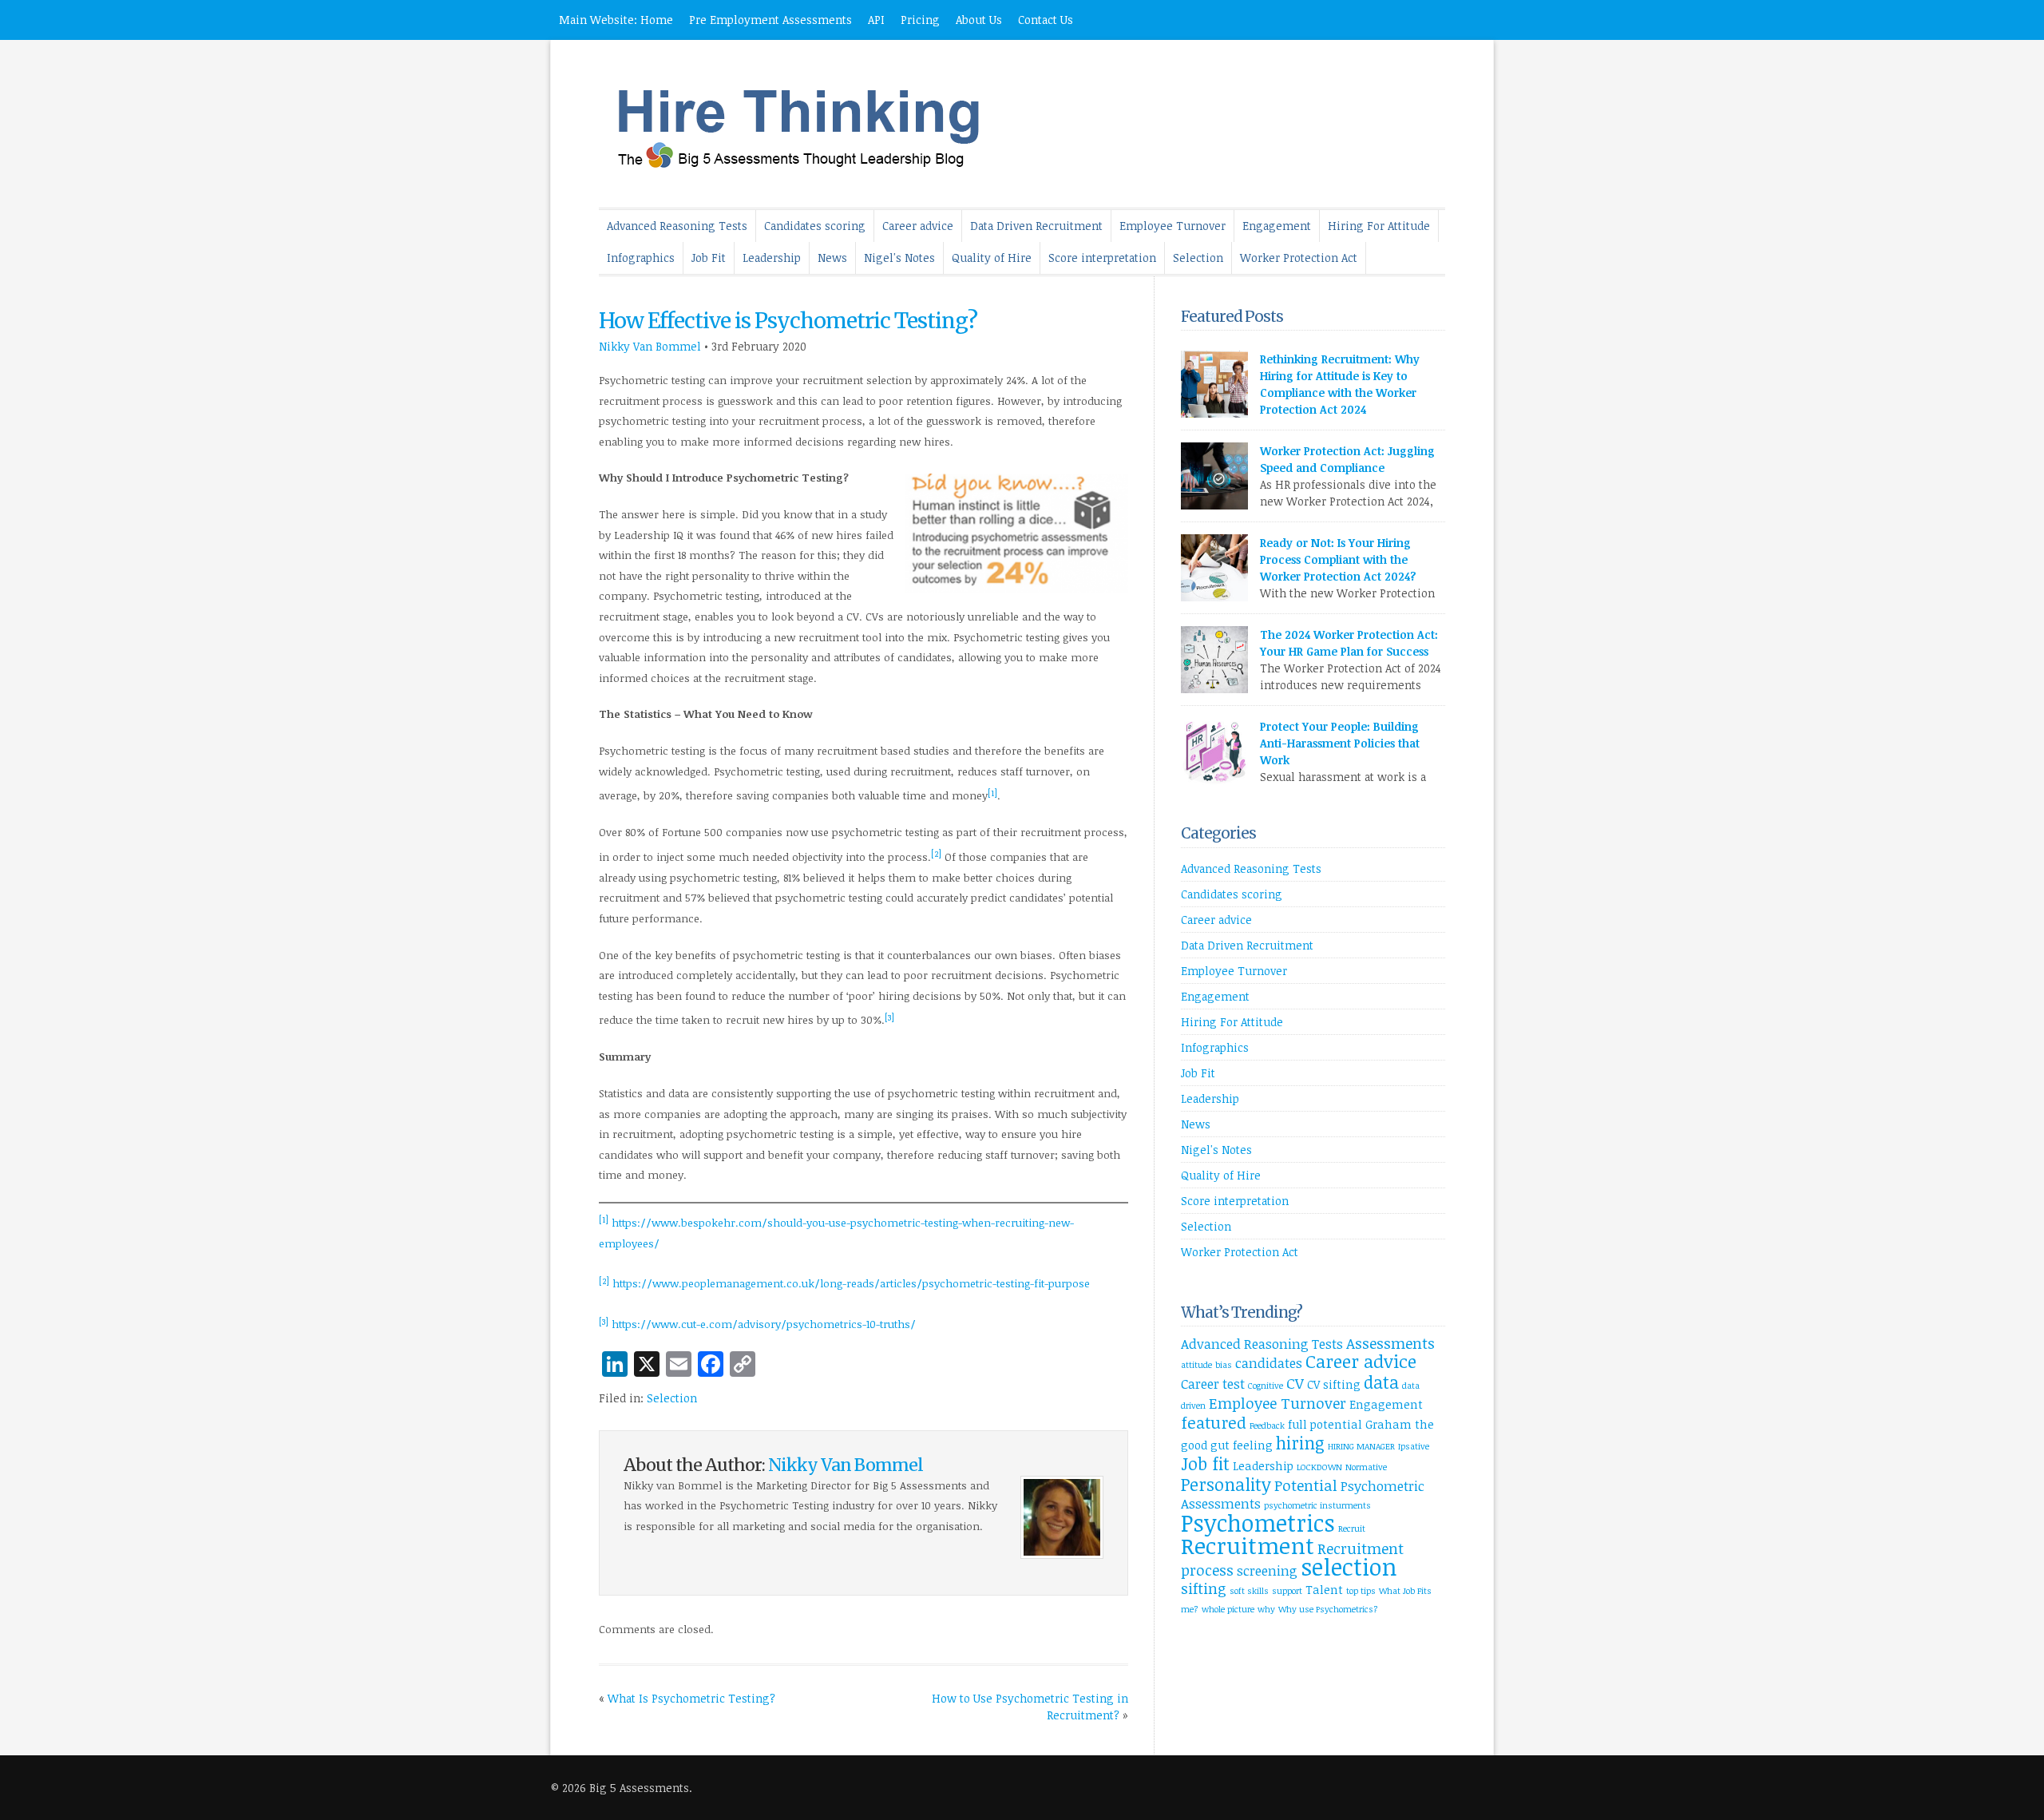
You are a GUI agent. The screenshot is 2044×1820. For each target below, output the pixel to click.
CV (1295, 1383)
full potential (1325, 1424)
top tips (1361, 1591)
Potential (1306, 1485)
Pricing (920, 20)
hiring (1300, 1443)
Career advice (918, 226)
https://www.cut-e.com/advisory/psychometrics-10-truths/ (764, 1325)
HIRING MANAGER (1361, 1446)
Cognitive (1266, 1386)
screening (1267, 1570)
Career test (1213, 1384)
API (876, 20)
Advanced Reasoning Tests (677, 226)
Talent (1324, 1590)
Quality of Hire (992, 258)
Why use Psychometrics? (1328, 1609)
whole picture (1228, 1609)
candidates (1269, 1363)
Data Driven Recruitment (1036, 226)
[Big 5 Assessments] (810, 179)
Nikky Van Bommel (650, 346)
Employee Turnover (1173, 226)
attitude (1196, 1365)
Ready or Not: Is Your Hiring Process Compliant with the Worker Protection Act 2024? (1338, 559)
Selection (1198, 258)
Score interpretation (1102, 258)
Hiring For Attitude (1379, 226)
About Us (979, 20)
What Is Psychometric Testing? (691, 1698)
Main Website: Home (616, 20)
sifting (1204, 1588)
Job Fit (709, 258)
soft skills (1249, 1591)
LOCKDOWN (1319, 1467)
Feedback (1267, 1425)
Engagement (1277, 226)
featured (1214, 1422)
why (1266, 1609)
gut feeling (1242, 1445)
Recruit (1352, 1529)
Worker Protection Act (1299, 258)
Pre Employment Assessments (770, 20)
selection (1349, 1566)
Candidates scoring (815, 226)
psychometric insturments (1317, 1505)
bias (1224, 1365)
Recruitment (1248, 1545)
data (1381, 1382)
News (832, 258)
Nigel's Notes (899, 258)
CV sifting (1334, 1384)
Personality (1226, 1484)
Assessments (1390, 1343)
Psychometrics (1258, 1523)
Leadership (772, 258)
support (1287, 1591)
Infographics (641, 258)
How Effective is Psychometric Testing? (788, 321)
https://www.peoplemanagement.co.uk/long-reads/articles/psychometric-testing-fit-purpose (851, 1284)
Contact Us (1046, 20)
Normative (1366, 1467)
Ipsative (1414, 1446)
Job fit (1205, 1463)
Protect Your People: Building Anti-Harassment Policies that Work (1340, 743)
